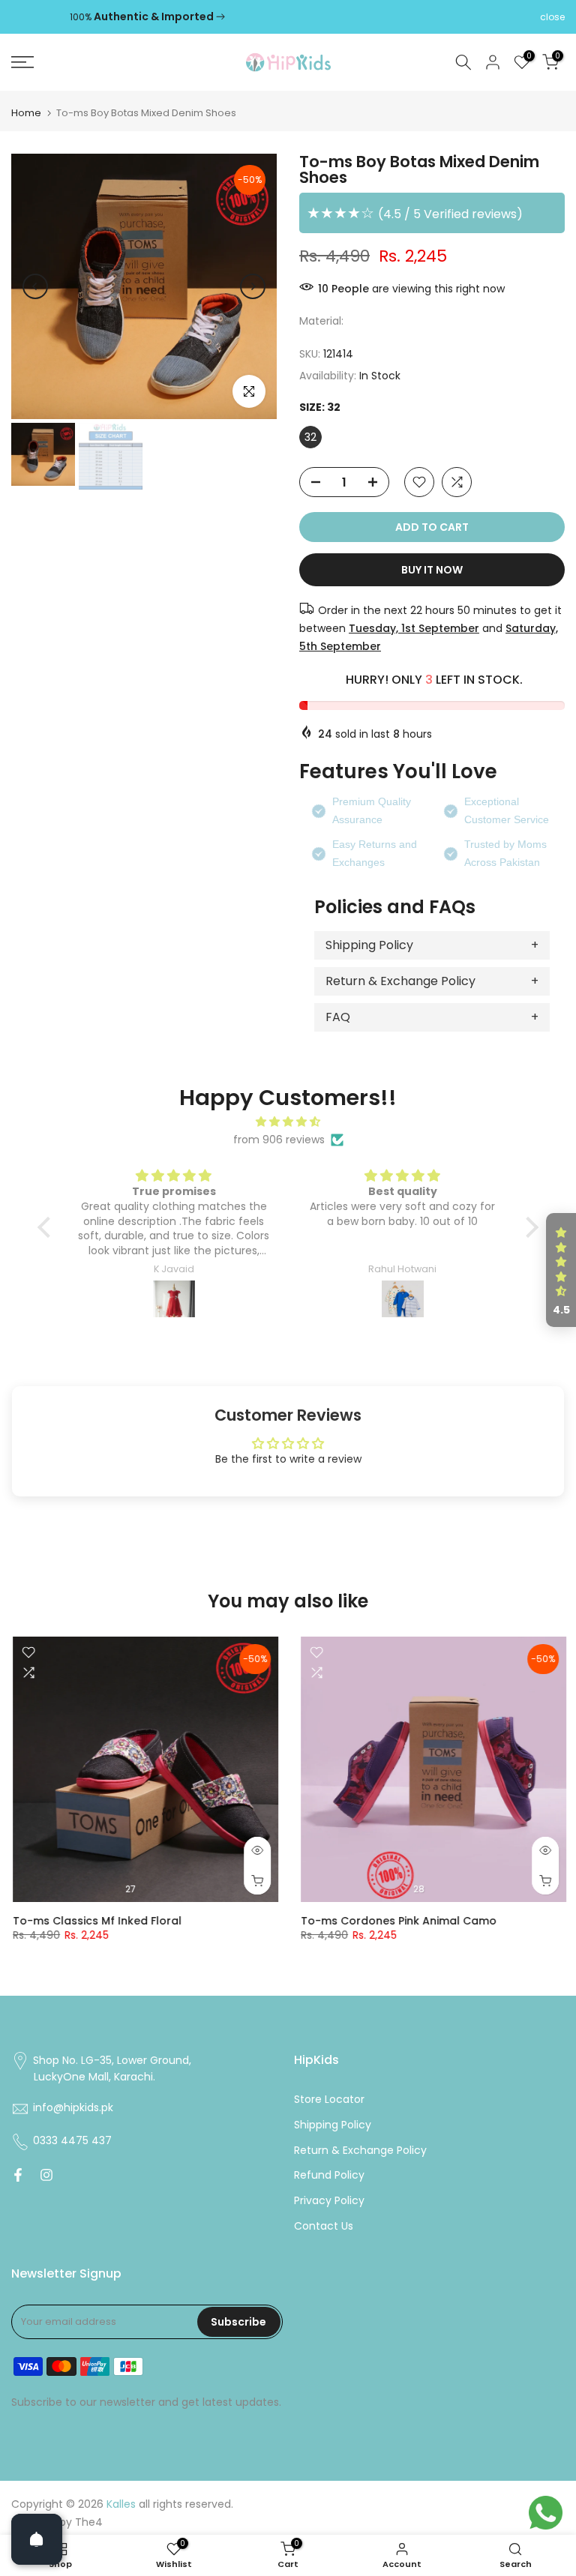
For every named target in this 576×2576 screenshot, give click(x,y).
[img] (288, 1122)
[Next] (253, 286)
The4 (89, 2522)
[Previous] (35, 286)
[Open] (37, 2539)
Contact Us (324, 2226)
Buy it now (432, 570)
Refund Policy (329, 2175)
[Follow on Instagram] (46, 2175)
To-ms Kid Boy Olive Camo (232, 1921)
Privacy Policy (329, 2201)
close (24, 17)
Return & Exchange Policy (400, 981)
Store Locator (329, 2100)
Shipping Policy (369, 945)
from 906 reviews (279, 1140)
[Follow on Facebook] (18, 2175)
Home (26, 113)
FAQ (338, 1017)
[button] (48, 1227)
